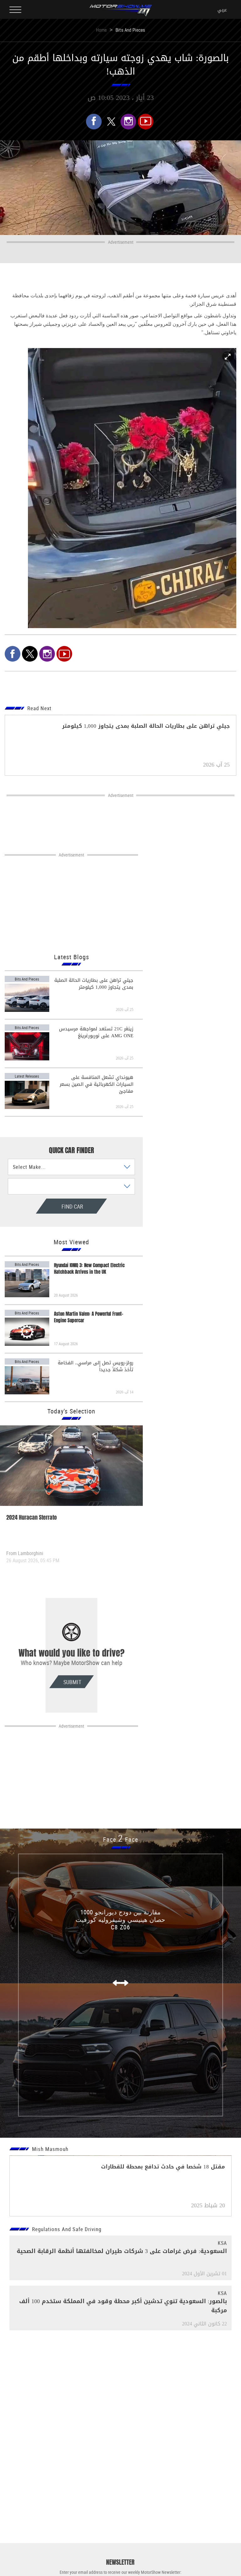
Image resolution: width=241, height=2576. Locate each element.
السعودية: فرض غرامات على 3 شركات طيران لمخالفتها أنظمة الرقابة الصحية (122, 2251)
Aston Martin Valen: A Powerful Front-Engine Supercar (89, 1317)
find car (53, 1206)
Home (101, 30)
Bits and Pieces (130, 30)
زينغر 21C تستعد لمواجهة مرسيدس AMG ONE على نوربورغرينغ (96, 1032)
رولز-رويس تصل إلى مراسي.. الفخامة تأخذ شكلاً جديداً (96, 1366)
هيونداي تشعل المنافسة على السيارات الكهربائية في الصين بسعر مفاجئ (96, 1084)
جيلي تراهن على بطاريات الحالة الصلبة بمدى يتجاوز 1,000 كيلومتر (94, 984)
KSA (222, 2243)
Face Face (120, 1839)
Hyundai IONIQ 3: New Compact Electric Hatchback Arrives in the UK (89, 1269)
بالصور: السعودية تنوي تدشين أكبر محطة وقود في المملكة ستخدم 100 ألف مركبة (123, 2306)
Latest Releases (27, 1076)
